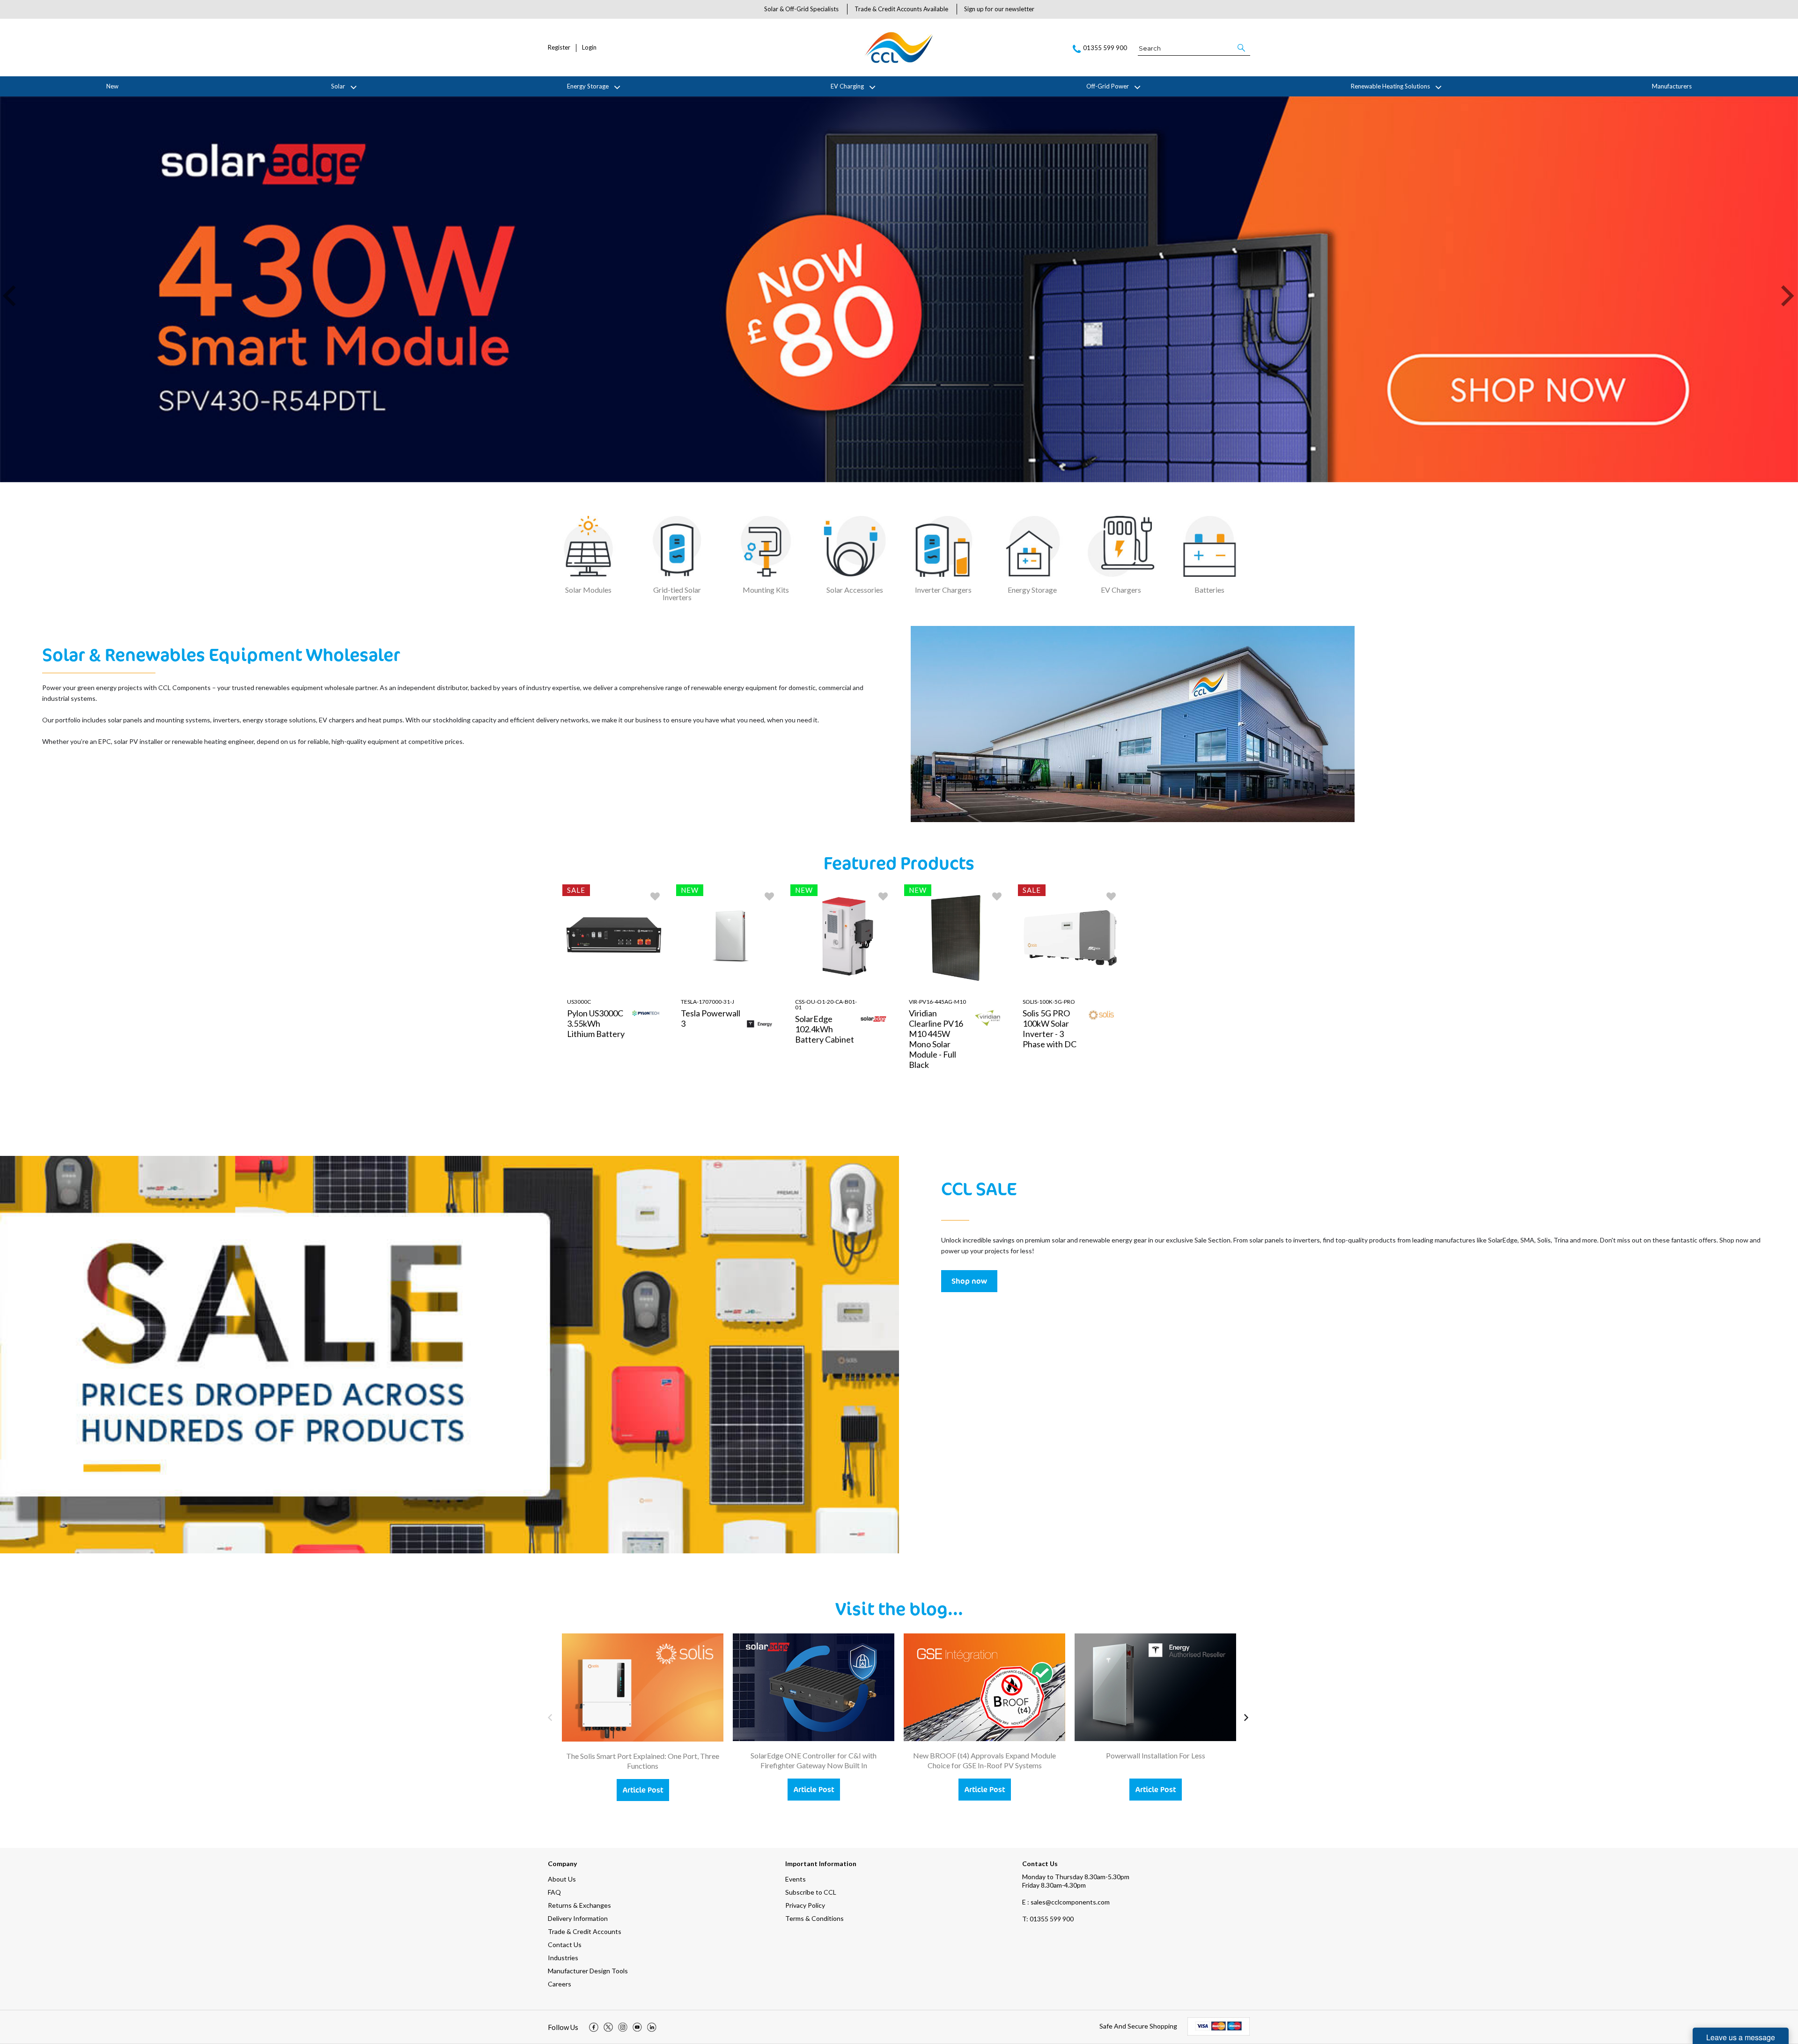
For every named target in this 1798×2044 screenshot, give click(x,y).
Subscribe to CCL (811, 1892)
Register (559, 48)
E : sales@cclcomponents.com (1066, 1902)
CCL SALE (979, 1188)
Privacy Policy (805, 1905)
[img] (594, 2027)
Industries (563, 1958)
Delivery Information (578, 1918)
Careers (560, 1984)
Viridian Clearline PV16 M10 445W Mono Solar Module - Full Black (936, 1039)
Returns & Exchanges (579, 1905)
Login (589, 48)
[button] (1242, 48)
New (112, 86)
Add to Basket (644, 1117)
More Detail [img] (589, 1117)
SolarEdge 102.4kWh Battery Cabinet (825, 1029)
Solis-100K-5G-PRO (1049, 1002)
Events (796, 1879)
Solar (338, 86)
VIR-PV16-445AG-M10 (937, 1002)
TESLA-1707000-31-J (707, 1002)
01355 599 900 (1048, 1919)
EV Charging (847, 86)
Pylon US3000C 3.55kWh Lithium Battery (596, 1023)
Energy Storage (588, 86)
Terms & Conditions (814, 1918)
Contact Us (565, 1945)
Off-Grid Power (1108, 86)
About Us (562, 1879)
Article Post (643, 1790)
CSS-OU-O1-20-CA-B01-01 (826, 1004)
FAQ (554, 1892)
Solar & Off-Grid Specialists (801, 9)
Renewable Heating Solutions (1390, 86)
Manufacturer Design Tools (588, 1971)
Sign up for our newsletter (999, 9)
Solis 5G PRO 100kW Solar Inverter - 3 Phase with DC (1050, 1029)
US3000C (579, 1002)
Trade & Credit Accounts (585, 1931)
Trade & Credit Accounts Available (901, 9)
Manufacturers (1672, 86)
